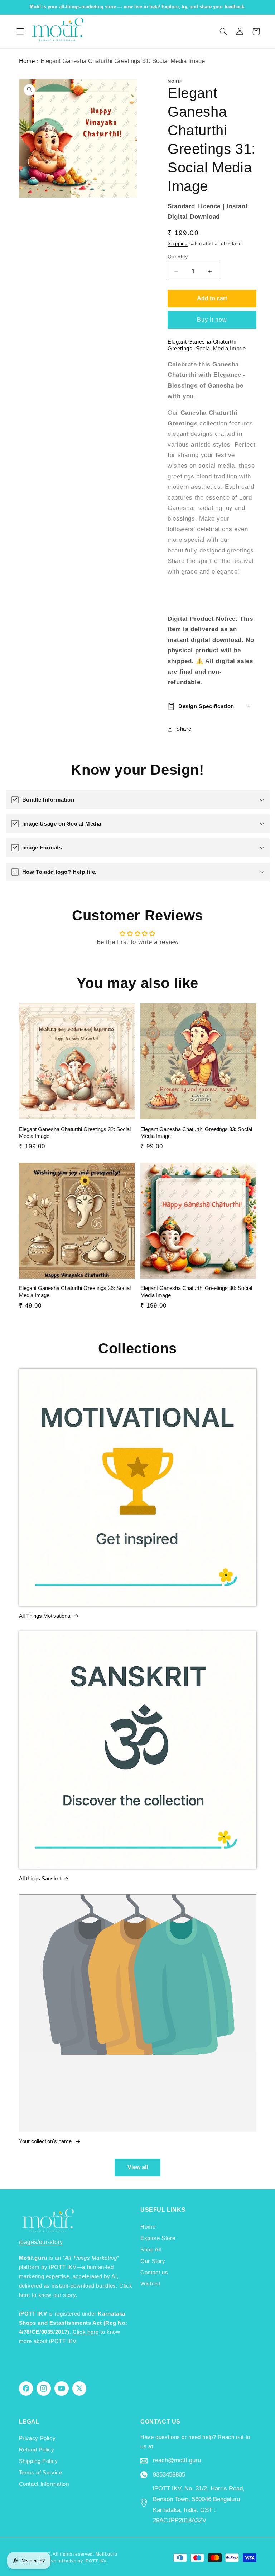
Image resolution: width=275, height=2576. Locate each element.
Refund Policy (37, 2450)
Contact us (154, 2273)
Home (27, 61)
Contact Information (44, 2484)
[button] (20, 31)
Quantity (178, 257)
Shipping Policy (38, 2461)
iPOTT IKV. (96, 2561)
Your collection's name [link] (46, 2141)
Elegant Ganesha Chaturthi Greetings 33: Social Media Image (196, 1133)
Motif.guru (107, 2554)
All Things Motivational (45, 1616)
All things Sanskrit (40, 1878)
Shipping (178, 244)
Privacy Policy (37, 2438)
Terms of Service (41, 2473)
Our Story (153, 2261)
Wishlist (150, 2284)
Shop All (151, 2250)
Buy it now (212, 320)
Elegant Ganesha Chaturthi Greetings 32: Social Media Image (75, 1133)
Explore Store (158, 2238)
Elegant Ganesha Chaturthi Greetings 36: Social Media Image (75, 1292)
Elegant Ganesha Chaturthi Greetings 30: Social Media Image (196, 1292)
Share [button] (184, 729)
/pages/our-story (41, 2242)
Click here (86, 2332)
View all (138, 2167)
